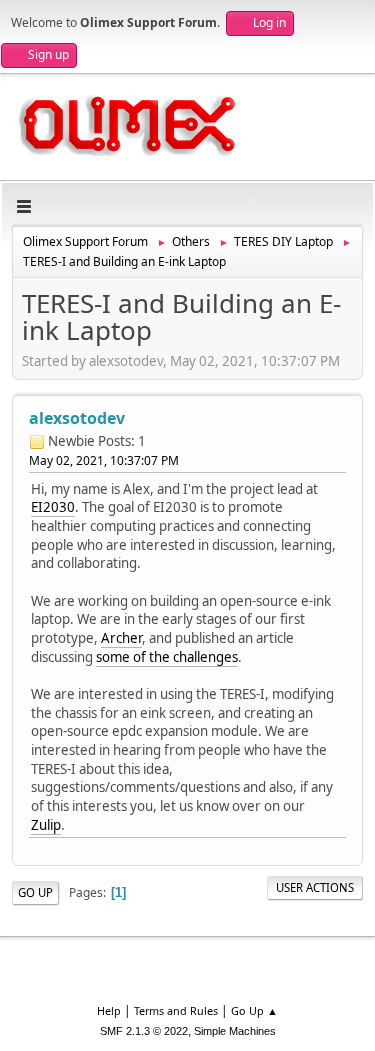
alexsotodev (77, 418)
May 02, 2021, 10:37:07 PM (104, 460)
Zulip (46, 825)
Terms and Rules (176, 1010)
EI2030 (53, 507)
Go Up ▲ (254, 1010)
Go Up (35, 892)
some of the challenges (167, 657)
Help (109, 1010)
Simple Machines (235, 1031)
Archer (121, 638)
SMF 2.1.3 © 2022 (144, 1031)
